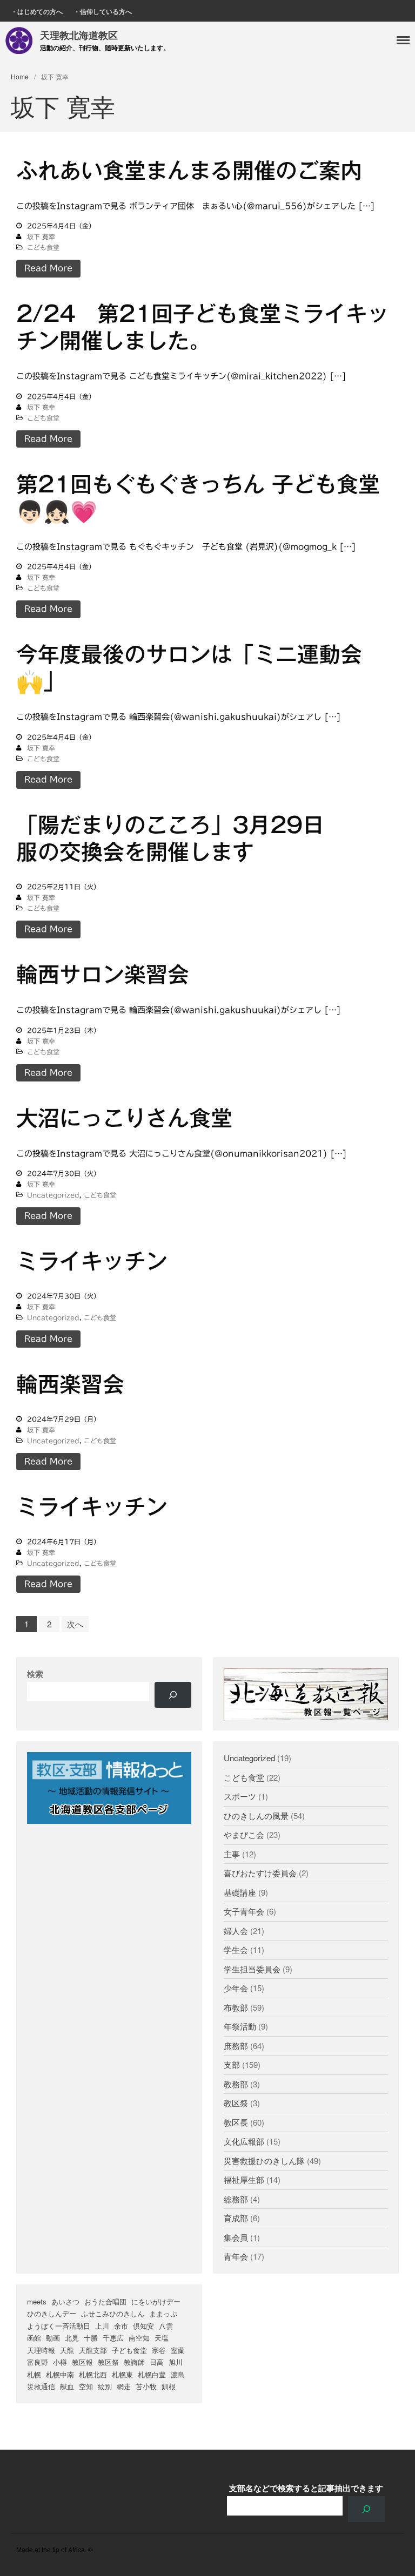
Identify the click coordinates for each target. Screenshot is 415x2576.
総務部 (236, 2199)
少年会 (236, 1988)
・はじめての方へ (37, 11)
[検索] (173, 1695)
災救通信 (41, 2386)
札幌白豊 (152, 2374)
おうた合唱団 (105, 2301)
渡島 (178, 2374)
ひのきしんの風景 (256, 1816)
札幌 (34, 2374)
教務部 (236, 2084)
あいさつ (65, 2301)
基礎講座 (240, 1892)
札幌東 (122, 2374)
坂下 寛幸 (41, 236)
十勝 (91, 2338)
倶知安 (143, 2326)
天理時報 (41, 2350)
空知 (86, 2386)
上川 (102, 2326)
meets (37, 2301)
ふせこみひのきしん (113, 2313)
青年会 (236, 2256)
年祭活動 (240, 2026)
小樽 (60, 2362)
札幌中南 (60, 2374)
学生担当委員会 (252, 1969)
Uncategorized (53, 1195)
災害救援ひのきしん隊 (264, 2161)
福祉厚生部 (244, 2179)
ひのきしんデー (52, 2313)
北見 (72, 2338)
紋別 (105, 2386)
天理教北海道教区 (79, 35)
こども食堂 (43, 247)
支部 (232, 2064)
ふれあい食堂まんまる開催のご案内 (189, 171)
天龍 (67, 2350)
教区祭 (236, 2103)
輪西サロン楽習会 (103, 975)
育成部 (236, 2218)
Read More (48, 268)
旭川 (176, 2362)
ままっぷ (163, 2313)
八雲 (166, 2326)
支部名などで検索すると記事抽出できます (306, 2488)
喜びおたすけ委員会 (260, 1873)
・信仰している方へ (103, 11)
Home (20, 76)
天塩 (162, 2338)
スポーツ (240, 1796)
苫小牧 (146, 2386)
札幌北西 (93, 2374)
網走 (124, 2386)
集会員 (236, 2237)
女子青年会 (244, 1911)
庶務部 (236, 2046)
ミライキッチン (92, 1261)
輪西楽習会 (70, 1384)
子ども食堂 (129, 2350)
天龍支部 (93, 2350)
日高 (157, 2362)
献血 (67, 2386)
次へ (75, 1624)
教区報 (82, 2362)
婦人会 (236, 1931)
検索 (35, 1674)
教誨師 (134, 2362)
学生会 (236, 1949)
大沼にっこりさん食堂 (124, 1118)
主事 (232, 1854)
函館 (34, 2338)
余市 (121, 2326)
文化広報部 (244, 2141)
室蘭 (178, 2350)
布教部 (236, 2007)
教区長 (236, 2122)
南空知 (139, 2338)
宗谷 (159, 2350)
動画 (53, 2338)
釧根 (169, 2386)
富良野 (38, 2362)
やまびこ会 (244, 1834)
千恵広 (113, 2338)
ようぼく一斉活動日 (59, 2326)
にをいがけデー (156, 2301)
